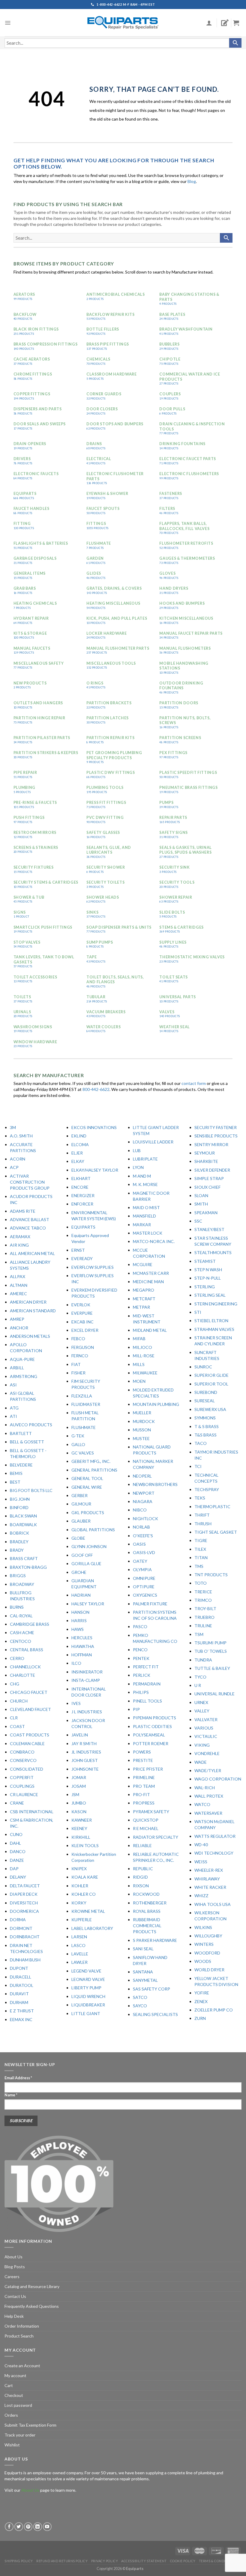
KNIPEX (79, 1869)
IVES (76, 1703)
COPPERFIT (22, 1777)
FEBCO (78, 1339)
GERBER (79, 1495)
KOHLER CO (84, 1894)
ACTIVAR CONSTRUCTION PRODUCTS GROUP (30, 1182)
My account (15, 2375)
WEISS (201, 1862)
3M (13, 1127)
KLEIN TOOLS (85, 1845)
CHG (15, 1684)
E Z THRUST (22, 2011)
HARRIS (79, 1620)
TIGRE (201, 1540)
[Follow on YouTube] (47, 2527)
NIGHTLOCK (145, 1519)
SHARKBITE (206, 1161)
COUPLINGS (22, 1786)
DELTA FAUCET (25, 1886)
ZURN (200, 2018)
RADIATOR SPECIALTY (156, 1837)
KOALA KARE (85, 1877)
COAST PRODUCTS (30, 1735)
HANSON (80, 1612)
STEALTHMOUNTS (213, 1252)
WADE (201, 1762)
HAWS (78, 1629)
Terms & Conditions (217, 2561)
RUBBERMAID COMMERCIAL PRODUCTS (147, 1926)
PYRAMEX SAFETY (151, 1812)
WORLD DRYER (209, 1970)
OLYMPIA (142, 1570)
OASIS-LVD (144, 1552)
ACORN (18, 1159)
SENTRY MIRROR (211, 1144)
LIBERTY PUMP (86, 1988)
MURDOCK (144, 1421)
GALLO (78, 1444)
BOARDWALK (23, 1525)
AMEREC (18, 1294)
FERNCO (80, 1356)
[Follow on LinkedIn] (38, 2527)
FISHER (78, 1373)
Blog (192, 181)
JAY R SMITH (84, 1743)
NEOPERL (142, 1476)
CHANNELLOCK (25, 1667)
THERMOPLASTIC (212, 1507)
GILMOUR (81, 1504)
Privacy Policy (105, 2561)
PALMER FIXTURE (150, 1604)
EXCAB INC (82, 1322)
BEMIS (16, 1473)
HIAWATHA (83, 1646)
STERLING (205, 1287)
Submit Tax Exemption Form (30, 2425)
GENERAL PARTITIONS (94, 1470)
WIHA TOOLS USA (213, 1904)
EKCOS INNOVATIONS (94, 1127)
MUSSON (142, 1430)
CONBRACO (22, 1752)
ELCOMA (80, 1144)
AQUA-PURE (22, 1359)
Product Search (19, 2336)
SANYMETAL (145, 1980)
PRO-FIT (141, 1794)
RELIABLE (142, 1845)
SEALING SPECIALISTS (155, 2014)
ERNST (78, 1250)
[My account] (209, 23)
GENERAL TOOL (87, 1478)
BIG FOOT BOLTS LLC (31, 1490)
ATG (14, 1408)
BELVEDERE (21, 1465)
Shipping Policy (19, 2561)
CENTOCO (21, 1641)
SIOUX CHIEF (207, 1187)
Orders (11, 2415)
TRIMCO (203, 1600)
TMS (199, 1566)
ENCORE (80, 1187)
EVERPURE (82, 1313)
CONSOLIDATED (27, 1769)
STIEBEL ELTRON (211, 1321)
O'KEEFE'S (143, 1536)
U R (198, 1685)
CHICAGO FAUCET (29, 1692)
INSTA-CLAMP (86, 1680)
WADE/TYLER (208, 1770)
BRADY (17, 1550)
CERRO (17, 1658)
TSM (199, 1634)
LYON (138, 1167)
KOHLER (80, 1886)
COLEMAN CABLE (27, 1743)
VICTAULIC (206, 1736)
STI (198, 1312)
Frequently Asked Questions (32, 2306)
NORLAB (141, 1527)
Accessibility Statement (144, 2561)
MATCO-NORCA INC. (154, 1241)
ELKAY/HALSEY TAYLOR (95, 1170)
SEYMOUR (205, 1153)
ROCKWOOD (146, 1894)
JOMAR (79, 1777)
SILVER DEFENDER (212, 1170)
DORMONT (21, 1928)
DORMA (18, 1920)
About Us (13, 2257)
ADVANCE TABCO (28, 1228)
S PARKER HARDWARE (155, 1940)
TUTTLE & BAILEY (212, 1668)
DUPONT (19, 1968)
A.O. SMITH (21, 1136)
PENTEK (141, 1658)
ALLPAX (18, 1276)
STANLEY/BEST (209, 1229)
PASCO (140, 1626)
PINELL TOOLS (147, 1701)
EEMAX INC (21, 2019)
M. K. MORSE (145, 1184)
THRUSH (203, 1524)
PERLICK (142, 1675)
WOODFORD (207, 1953)
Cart (9, 2385)
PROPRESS (144, 1803)
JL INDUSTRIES (86, 1752)
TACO (201, 1443)
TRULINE (203, 1626)
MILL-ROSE (144, 1356)
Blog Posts (15, 2267)
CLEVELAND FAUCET (30, 1709)
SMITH (201, 1204)
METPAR (141, 1307)
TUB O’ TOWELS (211, 1651)
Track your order (20, 2435)
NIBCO (140, 1510)
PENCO (140, 1650)
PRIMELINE (144, 1777)
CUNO (16, 1834)
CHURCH (19, 1701)
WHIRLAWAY (207, 1879)
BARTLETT (21, 1433)
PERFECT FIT (146, 1667)
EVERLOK (81, 1305)
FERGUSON (83, 1347)
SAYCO (140, 2006)
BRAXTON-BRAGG (28, 1567)
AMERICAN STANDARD (33, 1311)
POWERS (142, 1752)
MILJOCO (142, 1347)
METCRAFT (144, 1299)
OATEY (140, 1561)
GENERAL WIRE (87, 1487)
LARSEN (79, 1937)
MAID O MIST (146, 1207)
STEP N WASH (208, 1270)
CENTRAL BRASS (27, 1650)
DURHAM (19, 2002)
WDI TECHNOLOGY (214, 1853)
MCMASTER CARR (151, 1273)
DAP (14, 1869)
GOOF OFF (82, 1555)
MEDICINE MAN (148, 1282)
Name (11, 2095)
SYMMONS (205, 1418)
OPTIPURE (144, 1587)
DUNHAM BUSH (25, 1960)
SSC (198, 1221)
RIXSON (141, 1886)
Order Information (22, 2326)
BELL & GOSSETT (27, 1442)
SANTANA (143, 1972)
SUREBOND (206, 1392)
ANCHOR (19, 1328)
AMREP (17, 1319)
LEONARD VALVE (88, 1979)
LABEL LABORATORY (92, 1928)
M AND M (142, 1176)
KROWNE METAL (88, 1911)
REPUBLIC (143, 1869)
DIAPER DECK (24, 1894)
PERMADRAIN (147, 1684)
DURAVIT (19, 1994)
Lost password (18, 2405)
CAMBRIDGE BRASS (30, 1624)
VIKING (202, 1745)
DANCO (18, 1851)
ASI (13, 1385)
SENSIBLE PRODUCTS (216, 1136)
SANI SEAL (143, 1949)
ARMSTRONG (24, 1376)
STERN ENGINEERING (216, 1304)
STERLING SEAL (210, 1295)
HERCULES (82, 1638)
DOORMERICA (24, 1911)
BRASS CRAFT (24, 1558)
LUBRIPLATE (145, 1159)
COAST (17, 1726)
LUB (137, 1150)
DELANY (18, 1877)
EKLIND (79, 1136)
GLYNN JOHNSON (89, 1546)
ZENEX (201, 2001)
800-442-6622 (96, 1089)
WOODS (203, 1961)
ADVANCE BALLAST (30, 1219)
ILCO (76, 1663)
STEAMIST (205, 1261)
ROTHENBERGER (150, 1903)
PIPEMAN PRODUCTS (154, 1718)
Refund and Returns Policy (62, 2561)
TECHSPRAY (207, 1489)
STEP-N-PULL (208, 1278)
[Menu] (8, 23)
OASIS (139, 1544)
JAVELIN (80, 1735)
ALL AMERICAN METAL (32, 1253)
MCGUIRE (143, 1264)
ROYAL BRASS (147, 1911)
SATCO (140, 1997)
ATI (13, 1416)
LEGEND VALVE (86, 1971)
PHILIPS (141, 1692)
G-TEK (78, 1436)
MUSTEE (141, 1438)
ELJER (77, 1153)
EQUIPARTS (83, 1227)
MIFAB (139, 1339)
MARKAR (142, 1225)
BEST (15, 1482)
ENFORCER (82, 1204)
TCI (198, 1466)
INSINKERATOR (87, 1672)
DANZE (17, 1860)
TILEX (200, 1549)
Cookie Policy (183, 2561)
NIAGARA (143, 1501)
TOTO (201, 1583)
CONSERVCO (23, 1760)
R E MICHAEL (146, 1828)
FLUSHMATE (84, 1427)
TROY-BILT (205, 1609)
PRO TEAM (144, 1786)
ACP (14, 1167)
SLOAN (201, 1195)
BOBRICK (19, 1533)
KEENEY (79, 1828)
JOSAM (79, 1786)
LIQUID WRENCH (88, 1996)
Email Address (18, 2078)
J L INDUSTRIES (87, 1712)
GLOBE (78, 1538)
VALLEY (202, 1711)
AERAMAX (20, 1237)
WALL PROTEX (209, 1796)
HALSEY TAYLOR (88, 1604)
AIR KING (19, 1245)
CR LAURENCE (24, 1794)
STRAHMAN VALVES (214, 1329)
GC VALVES (83, 1453)
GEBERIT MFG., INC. (91, 1461)
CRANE (17, 1803)
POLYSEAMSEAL (149, 1735)
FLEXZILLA (82, 1396)
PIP (136, 1709)
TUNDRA (203, 1660)
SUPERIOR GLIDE (211, 1375)
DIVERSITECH (24, 1903)
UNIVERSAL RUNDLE (214, 1694)
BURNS (17, 1607)
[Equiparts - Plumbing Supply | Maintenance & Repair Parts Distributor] (123, 23)
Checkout (14, 2395)
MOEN (139, 1381)
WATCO (202, 1804)
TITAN (201, 1558)
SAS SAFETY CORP (151, 1989)
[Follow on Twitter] (19, 2527)
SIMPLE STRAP (209, 1178)
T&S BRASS (205, 1435)
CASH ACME (22, 1632)
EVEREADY (82, 1258)
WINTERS (204, 1944)
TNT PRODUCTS (211, 1575)
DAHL (15, 1843)
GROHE (79, 1572)
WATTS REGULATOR (215, 1836)
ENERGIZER (83, 1195)
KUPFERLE (82, 1920)
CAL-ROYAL (21, 1616)
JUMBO (79, 1803)
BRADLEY (19, 1542)
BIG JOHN (20, 1499)
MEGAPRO (144, 1290)
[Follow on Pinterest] (28, 2527)
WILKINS (203, 1927)
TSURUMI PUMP (210, 1643)
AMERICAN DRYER (28, 1302)
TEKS (200, 1498)
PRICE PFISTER (148, 1769)
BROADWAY (22, 1584)
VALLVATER (206, 1719)
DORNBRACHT (25, 1937)
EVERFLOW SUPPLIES (93, 1267)
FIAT (76, 1364)
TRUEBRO (204, 1617)
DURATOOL (22, 1985)
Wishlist (12, 2445)
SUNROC (203, 1367)
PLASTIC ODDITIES (152, 1726)
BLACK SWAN (23, 1516)
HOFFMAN (82, 1655)
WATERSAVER (208, 1813)
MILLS (139, 1364)
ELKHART (81, 1178)
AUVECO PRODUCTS (31, 1425)
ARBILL (17, 1368)
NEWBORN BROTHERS (155, 1484)
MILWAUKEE (145, 1373)
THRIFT (202, 1515)
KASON (79, 1812)
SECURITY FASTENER (216, 1127)
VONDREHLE (207, 1753)
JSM (75, 1794)
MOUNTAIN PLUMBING (156, 1404)
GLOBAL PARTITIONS (93, 1530)
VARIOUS (204, 1728)
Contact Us (15, 2296)
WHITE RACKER (210, 1887)
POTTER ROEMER (151, 1743)
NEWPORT (144, 1493)
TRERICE (203, 1592)
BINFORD (19, 1507)
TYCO (200, 1677)
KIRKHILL (81, 1837)
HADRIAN (81, 1595)
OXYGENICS (145, 1595)
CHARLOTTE (22, 1675)
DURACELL (21, 1977)
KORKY (79, 1903)
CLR (14, 1718)
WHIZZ (201, 1896)
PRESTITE (143, 1760)
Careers (12, 2276)
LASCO (78, 1945)
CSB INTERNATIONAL (32, 1812)
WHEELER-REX (209, 1870)
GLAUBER (81, 1521)
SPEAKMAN (206, 1213)
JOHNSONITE (85, 1769)
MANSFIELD (144, 1216)
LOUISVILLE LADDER (153, 1142)
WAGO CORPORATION (218, 1779)
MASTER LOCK (148, 1233)
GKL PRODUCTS (88, 1513)
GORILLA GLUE (86, 1564)
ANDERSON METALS (30, 1336)
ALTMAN (19, 1285)
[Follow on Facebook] (9, 2527)
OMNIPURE (144, 1578)
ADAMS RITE (23, 1211)
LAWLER (79, 1962)
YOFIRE (202, 1993)
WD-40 (201, 1845)
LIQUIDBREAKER (88, 2005)
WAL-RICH (205, 1788)
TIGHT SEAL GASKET (216, 1532)
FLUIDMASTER (86, 1404)
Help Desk (14, 2316)
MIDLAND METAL (150, 1330)
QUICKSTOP (146, 1820)
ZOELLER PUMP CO (214, 2010)
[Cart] (238, 23)
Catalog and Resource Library (32, 2286)
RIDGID (140, 1877)
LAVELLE (80, 1954)
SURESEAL (205, 1401)
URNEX (201, 1702)
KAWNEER (82, 1820)
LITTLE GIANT (86, 2013)
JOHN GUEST (85, 1760)
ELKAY (78, 1161)
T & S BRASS (207, 1426)
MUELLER (142, 1413)
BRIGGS (18, 1576)
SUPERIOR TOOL (211, 1384)
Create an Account (22, 2366)
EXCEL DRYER (85, 1330)
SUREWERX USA (210, 1409)
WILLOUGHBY (208, 1936)
